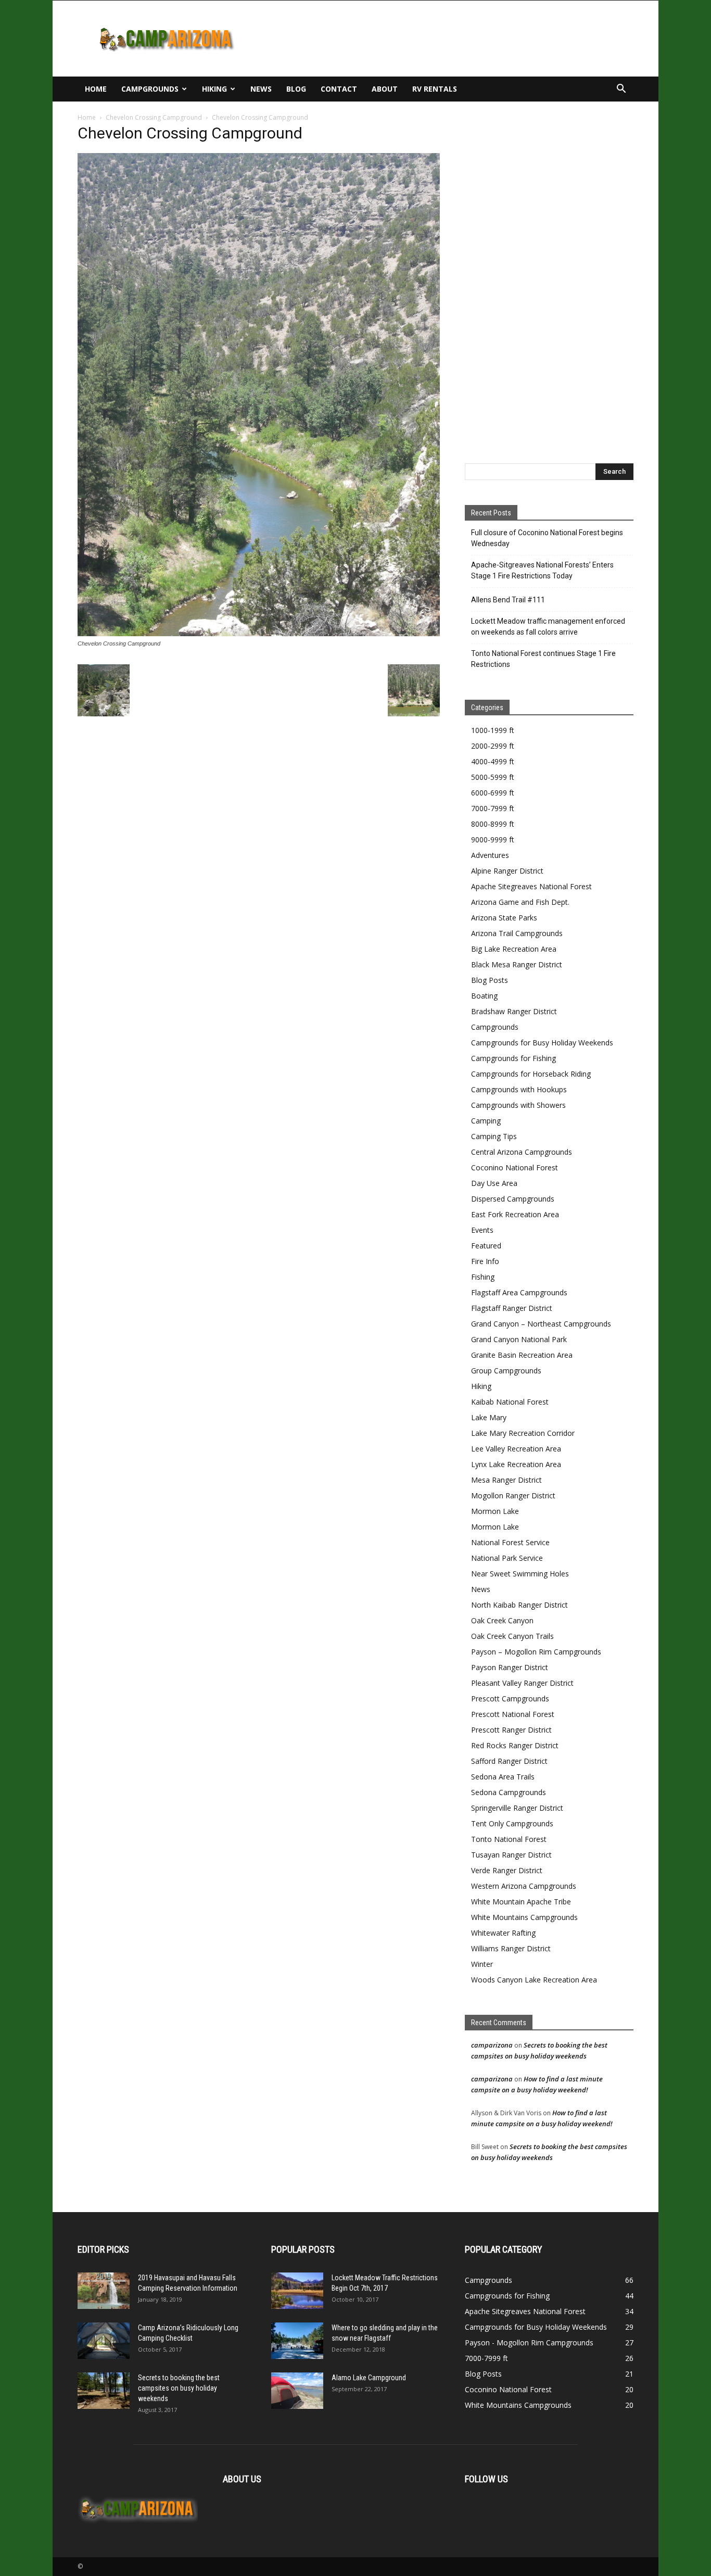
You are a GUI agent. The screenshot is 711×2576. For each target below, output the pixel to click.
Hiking (214, 89)
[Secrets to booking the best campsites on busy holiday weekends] (104, 2391)
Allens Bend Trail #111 (508, 600)
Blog (296, 89)
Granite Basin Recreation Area (522, 1355)
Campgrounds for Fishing (513, 1058)
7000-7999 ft (493, 808)
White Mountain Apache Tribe (521, 1902)
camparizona (492, 2045)
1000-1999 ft (493, 730)
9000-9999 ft (493, 839)
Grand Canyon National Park (519, 1339)
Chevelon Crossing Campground (154, 117)
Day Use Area (494, 1183)
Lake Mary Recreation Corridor (523, 1433)
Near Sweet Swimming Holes (520, 1574)
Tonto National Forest (509, 1839)
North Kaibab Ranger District (519, 1605)
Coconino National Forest (515, 1167)
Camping (486, 1121)
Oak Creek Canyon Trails (512, 1636)
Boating (484, 996)
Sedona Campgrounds (509, 1792)
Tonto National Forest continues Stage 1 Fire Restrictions (543, 659)
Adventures (490, 855)
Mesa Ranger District (506, 1480)
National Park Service (507, 1558)
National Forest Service (510, 1542)
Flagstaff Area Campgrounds (519, 1292)
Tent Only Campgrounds (512, 1823)
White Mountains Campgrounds (524, 1917)
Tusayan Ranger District (511, 1855)
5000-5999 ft (493, 777)
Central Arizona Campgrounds (522, 1152)
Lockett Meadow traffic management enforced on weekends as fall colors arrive (548, 627)
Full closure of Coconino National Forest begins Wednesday (547, 538)
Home (96, 89)
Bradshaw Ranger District (514, 1011)
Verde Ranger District (507, 1870)
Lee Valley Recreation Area (516, 1449)
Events (482, 1230)
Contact (339, 89)
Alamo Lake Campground (369, 2378)
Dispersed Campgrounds (513, 1199)
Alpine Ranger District (507, 871)
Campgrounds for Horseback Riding (531, 1074)
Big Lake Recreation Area (514, 949)
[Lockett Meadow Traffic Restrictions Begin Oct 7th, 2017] (297, 2291)
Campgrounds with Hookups (519, 1089)
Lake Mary (489, 1417)
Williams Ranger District (511, 1948)
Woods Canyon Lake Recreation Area (534, 1980)
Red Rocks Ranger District (515, 1745)
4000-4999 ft (493, 761)
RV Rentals (435, 89)
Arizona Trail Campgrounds (517, 933)
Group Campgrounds (506, 1371)
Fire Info (485, 1261)
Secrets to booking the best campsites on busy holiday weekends (179, 2388)
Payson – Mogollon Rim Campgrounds (536, 1652)
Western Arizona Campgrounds (524, 1886)
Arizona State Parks (504, 918)
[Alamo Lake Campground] (297, 2391)
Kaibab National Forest (510, 1402)
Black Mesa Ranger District (517, 964)
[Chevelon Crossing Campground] (259, 634)
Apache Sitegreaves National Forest (531, 886)
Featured (486, 1246)
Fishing (483, 1277)
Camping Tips (494, 1136)
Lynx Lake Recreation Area (516, 1464)
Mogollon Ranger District (513, 1495)
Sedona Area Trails (503, 1777)
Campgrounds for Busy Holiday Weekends (542, 1043)
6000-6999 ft (493, 793)
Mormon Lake (495, 1511)
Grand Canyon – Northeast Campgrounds (541, 1324)
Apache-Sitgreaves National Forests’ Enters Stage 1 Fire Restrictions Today (542, 570)
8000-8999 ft (493, 824)
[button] (621, 90)
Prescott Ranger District (511, 1730)
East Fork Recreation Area (515, 1214)
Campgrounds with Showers (518, 1105)
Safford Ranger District (509, 1761)
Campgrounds (150, 89)
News (261, 89)
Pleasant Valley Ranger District (522, 1683)
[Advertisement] (444, 39)
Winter (482, 1964)
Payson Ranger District (510, 1667)
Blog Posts (490, 980)
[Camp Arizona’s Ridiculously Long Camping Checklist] (104, 2341)
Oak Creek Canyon (502, 1620)
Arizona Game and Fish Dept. (520, 902)
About (385, 89)
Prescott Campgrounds (510, 1699)
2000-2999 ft (493, 746)
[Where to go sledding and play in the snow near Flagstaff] (297, 2341)
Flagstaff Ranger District (512, 1308)
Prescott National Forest (513, 1714)
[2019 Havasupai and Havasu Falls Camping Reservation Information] (104, 2291)
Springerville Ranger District (517, 1808)
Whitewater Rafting (503, 1933)
